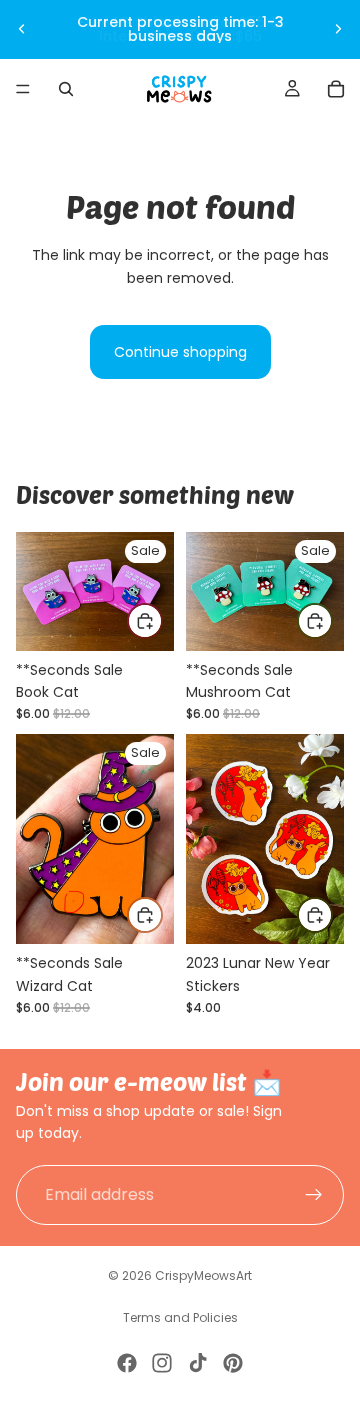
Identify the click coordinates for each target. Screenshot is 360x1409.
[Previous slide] (22, 29)
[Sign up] (314, 1195)
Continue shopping (180, 352)
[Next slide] (338, 29)
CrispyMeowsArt (203, 1275)
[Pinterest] (233, 1363)
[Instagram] (162, 1363)
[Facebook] (127, 1363)
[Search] (66, 89)
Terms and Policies (180, 1317)
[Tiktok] (198, 1363)
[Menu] (23, 89)
